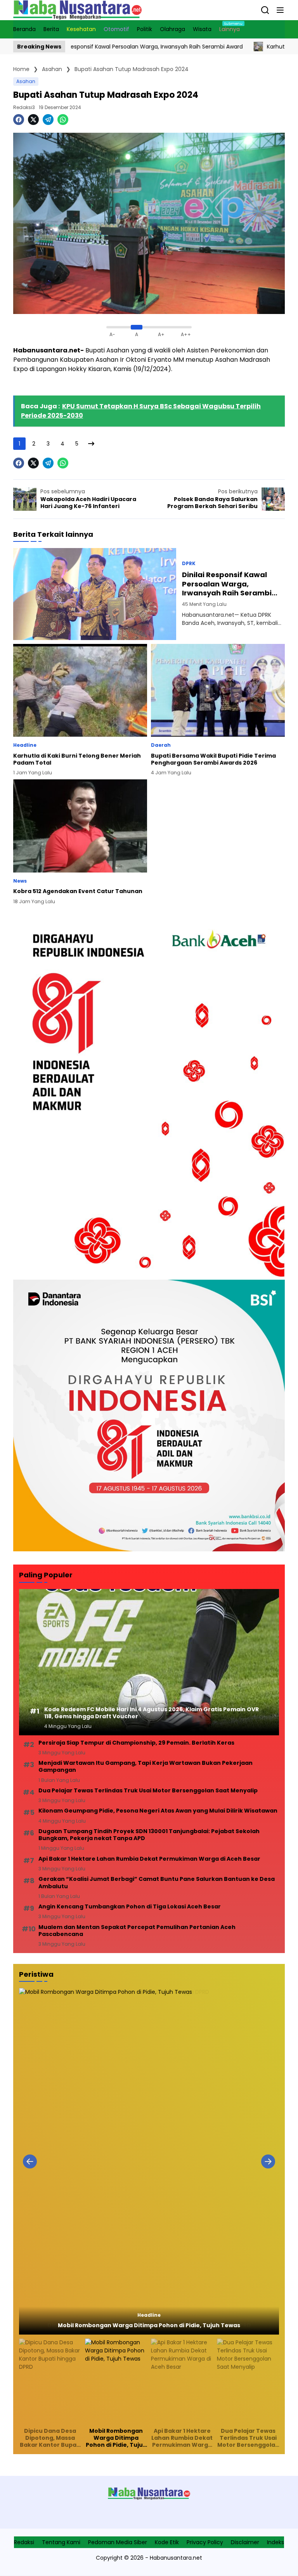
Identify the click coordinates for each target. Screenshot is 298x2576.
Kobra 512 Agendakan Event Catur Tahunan (78, 891)
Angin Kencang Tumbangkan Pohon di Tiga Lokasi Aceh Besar (130, 1906)
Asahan (26, 81)
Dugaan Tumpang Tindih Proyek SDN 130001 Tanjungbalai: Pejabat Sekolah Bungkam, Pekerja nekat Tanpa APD (149, 1835)
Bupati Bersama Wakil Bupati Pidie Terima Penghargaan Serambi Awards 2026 (213, 759)
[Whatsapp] (63, 120)
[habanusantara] (77, 10)
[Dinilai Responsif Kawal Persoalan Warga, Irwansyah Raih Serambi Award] (95, 594)
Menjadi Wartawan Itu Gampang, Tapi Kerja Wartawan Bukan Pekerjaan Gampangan (146, 1766)
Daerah (161, 745)
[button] (280, 10)
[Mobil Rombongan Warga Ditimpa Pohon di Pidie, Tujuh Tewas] (149, 2161)
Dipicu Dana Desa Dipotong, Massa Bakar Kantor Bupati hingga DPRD (50, 2438)
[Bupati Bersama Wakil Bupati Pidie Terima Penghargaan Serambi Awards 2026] (218, 690)
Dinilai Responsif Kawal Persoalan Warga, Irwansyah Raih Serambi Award (227, 584)
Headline (25, 745)
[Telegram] (48, 120)
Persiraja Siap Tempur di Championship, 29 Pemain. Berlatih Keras (136, 1743)
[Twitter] (33, 120)
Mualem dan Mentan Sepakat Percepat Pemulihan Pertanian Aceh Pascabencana (137, 1931)
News (20, 881)
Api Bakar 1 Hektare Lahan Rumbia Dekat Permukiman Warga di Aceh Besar (149, 1859)
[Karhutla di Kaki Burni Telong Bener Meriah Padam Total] (201, 47)
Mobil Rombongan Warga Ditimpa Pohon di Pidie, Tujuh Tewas (149, 2325)
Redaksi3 (24, 107)
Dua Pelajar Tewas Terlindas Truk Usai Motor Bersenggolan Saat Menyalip (148, 1790)
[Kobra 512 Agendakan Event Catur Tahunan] (80, 826)
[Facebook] (19, 120)
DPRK (189, 564)
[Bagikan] (265, 10)
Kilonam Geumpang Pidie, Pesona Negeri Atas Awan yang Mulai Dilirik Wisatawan (158, 1811)
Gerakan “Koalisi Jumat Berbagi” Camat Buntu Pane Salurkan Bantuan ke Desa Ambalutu (157, 1882)
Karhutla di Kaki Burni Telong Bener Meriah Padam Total (77, 759)
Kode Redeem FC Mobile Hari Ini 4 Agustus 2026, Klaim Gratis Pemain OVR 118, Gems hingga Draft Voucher (152, 1713)
